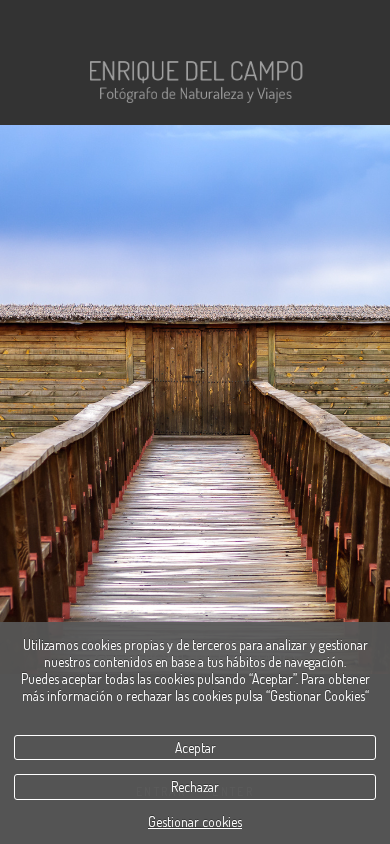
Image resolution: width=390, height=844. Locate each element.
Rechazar (195, 786)
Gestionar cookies (195, 821)
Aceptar (195, 747)
